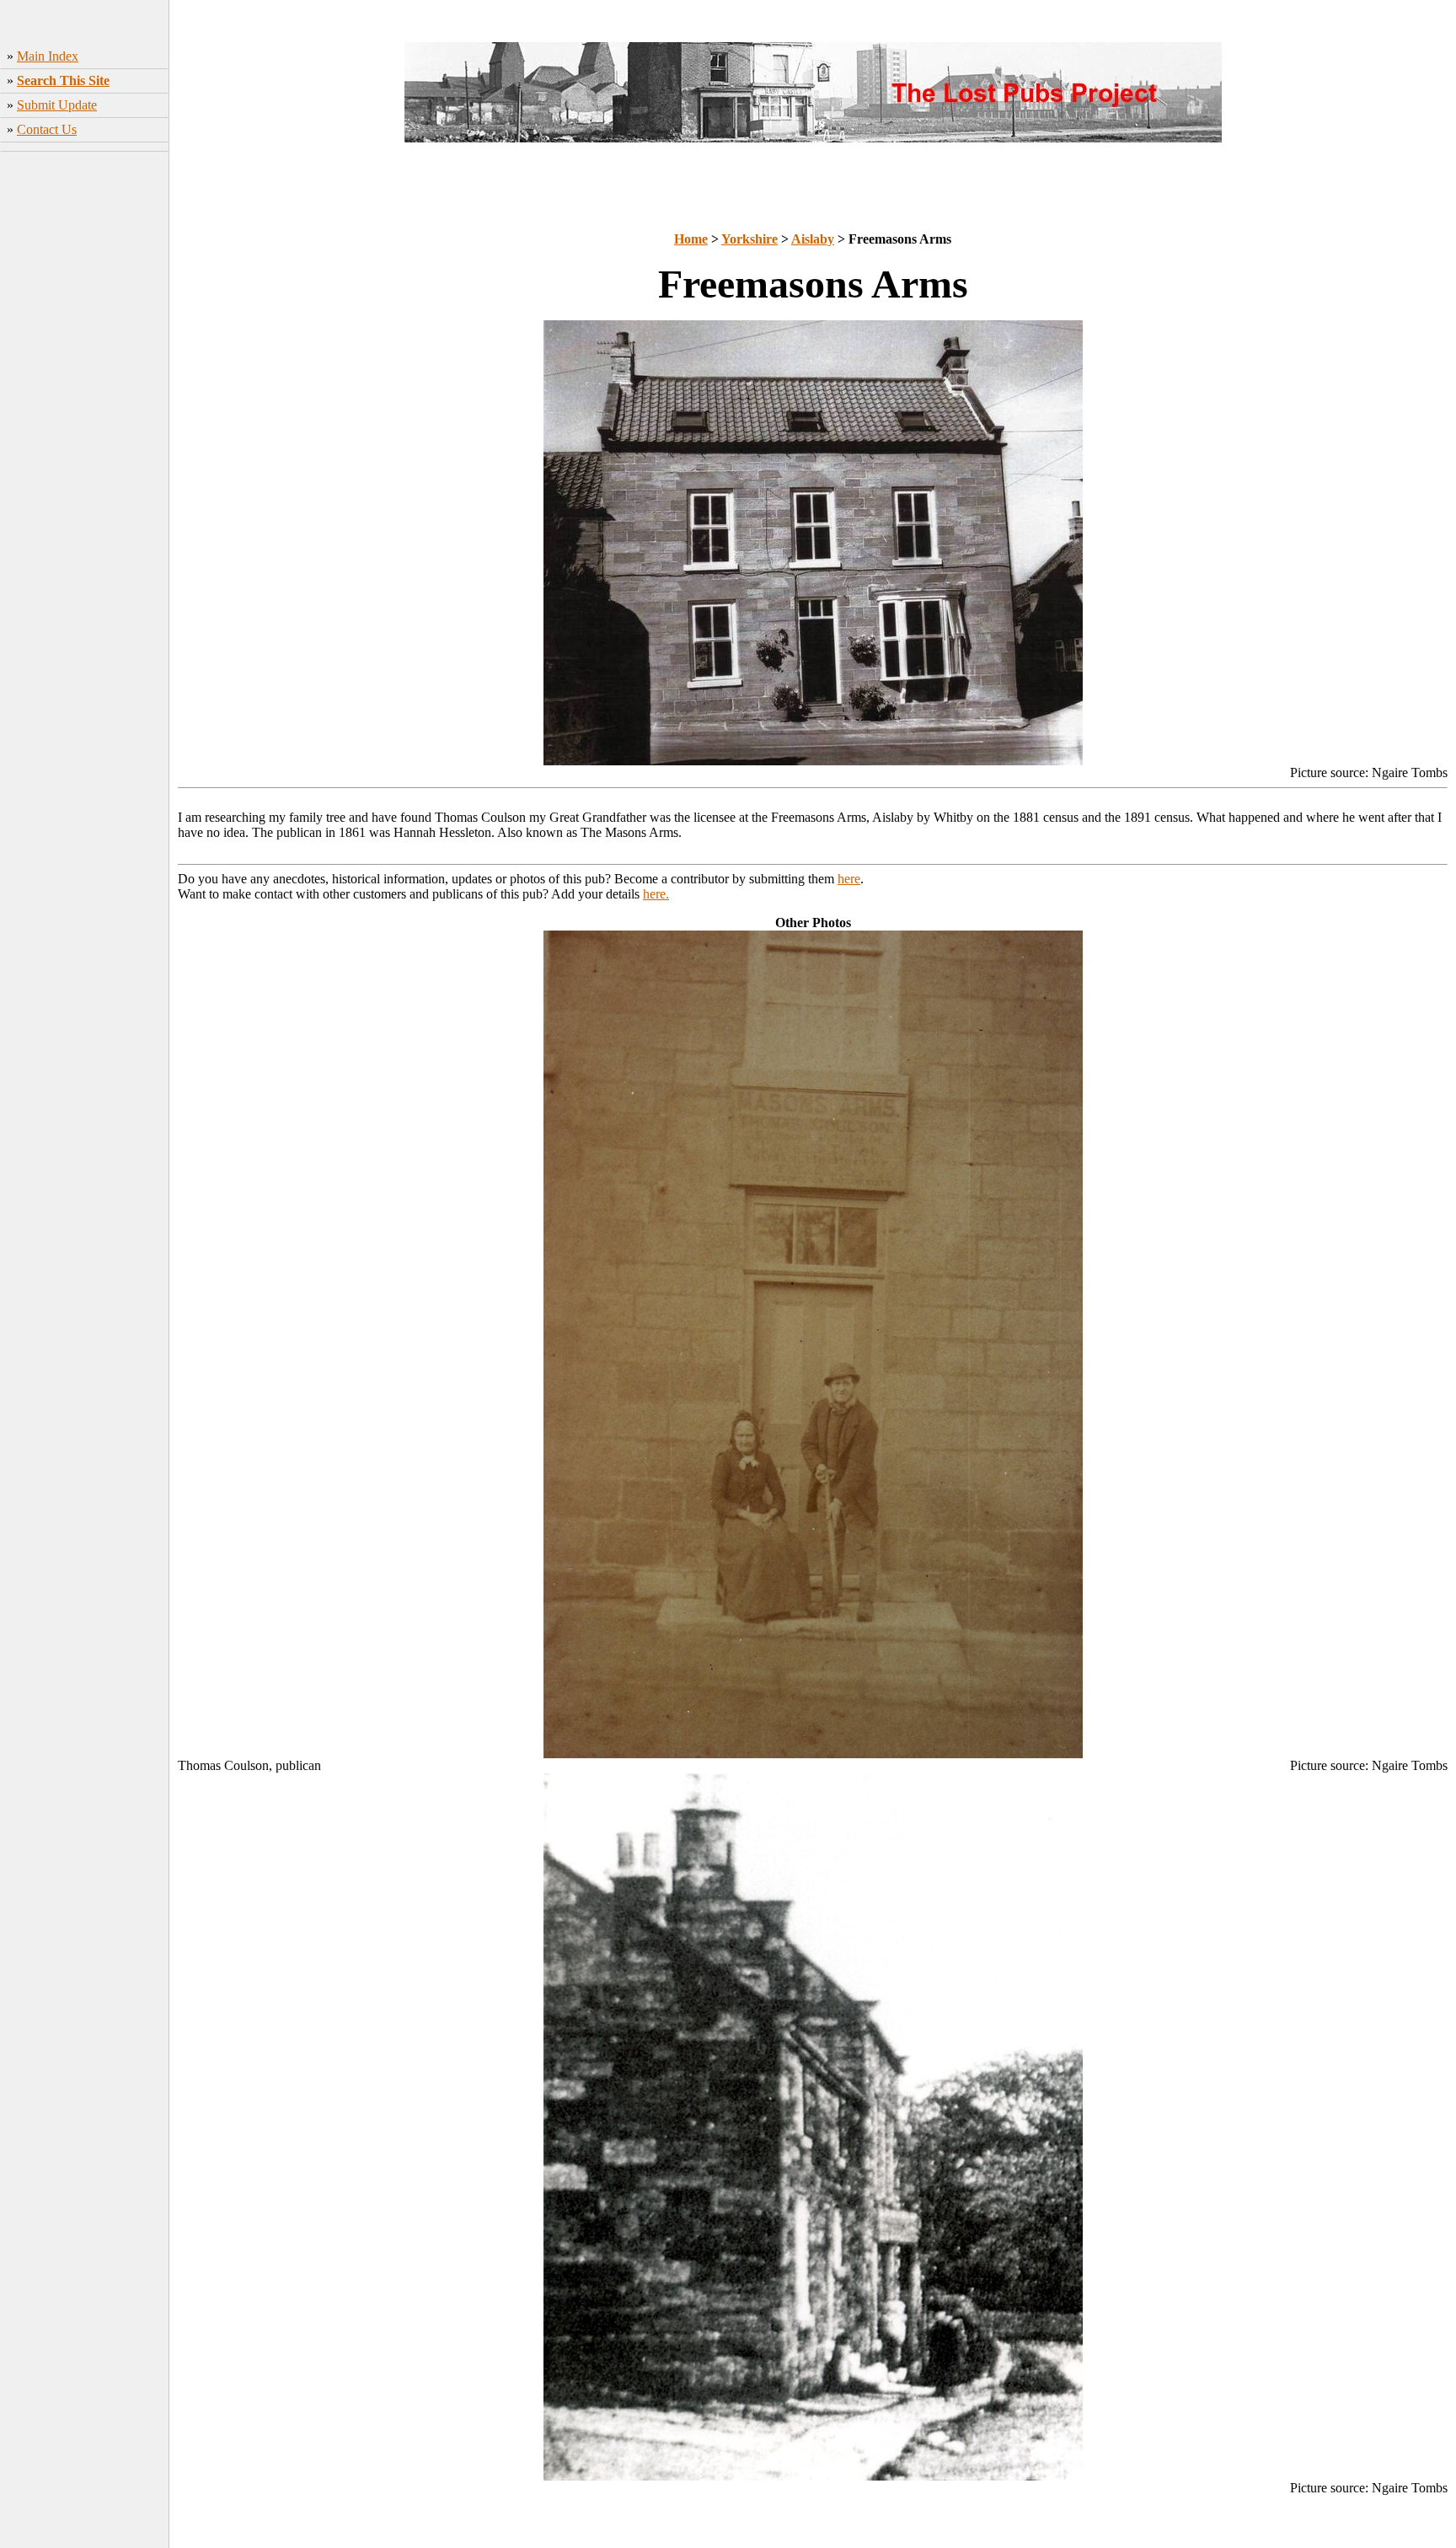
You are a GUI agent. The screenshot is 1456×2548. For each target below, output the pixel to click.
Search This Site (63, 80)
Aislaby (813, 239)
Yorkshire (749, 239)
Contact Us (47, 129)
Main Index (48, 56)
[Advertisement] (85, 422)
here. (656, 894)
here (849, 879)
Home (691, 239)
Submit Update (57, 105)
